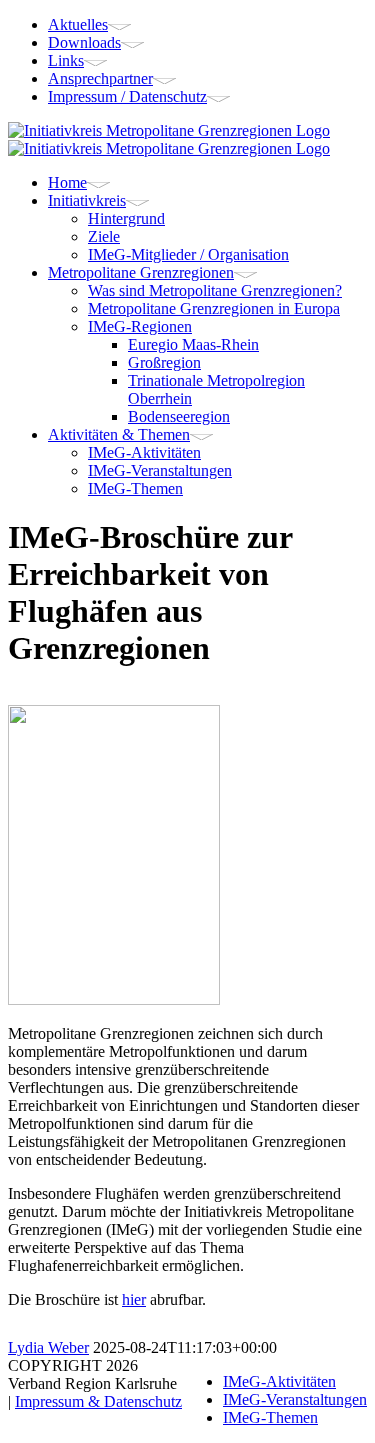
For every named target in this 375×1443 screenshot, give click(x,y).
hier (134, 1299)
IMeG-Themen (270, 1417)
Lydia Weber (48, 1347)
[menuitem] (207, 25)
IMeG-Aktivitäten (279, 1381)
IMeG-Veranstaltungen (295, 1399)
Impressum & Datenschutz (98, 1401)
